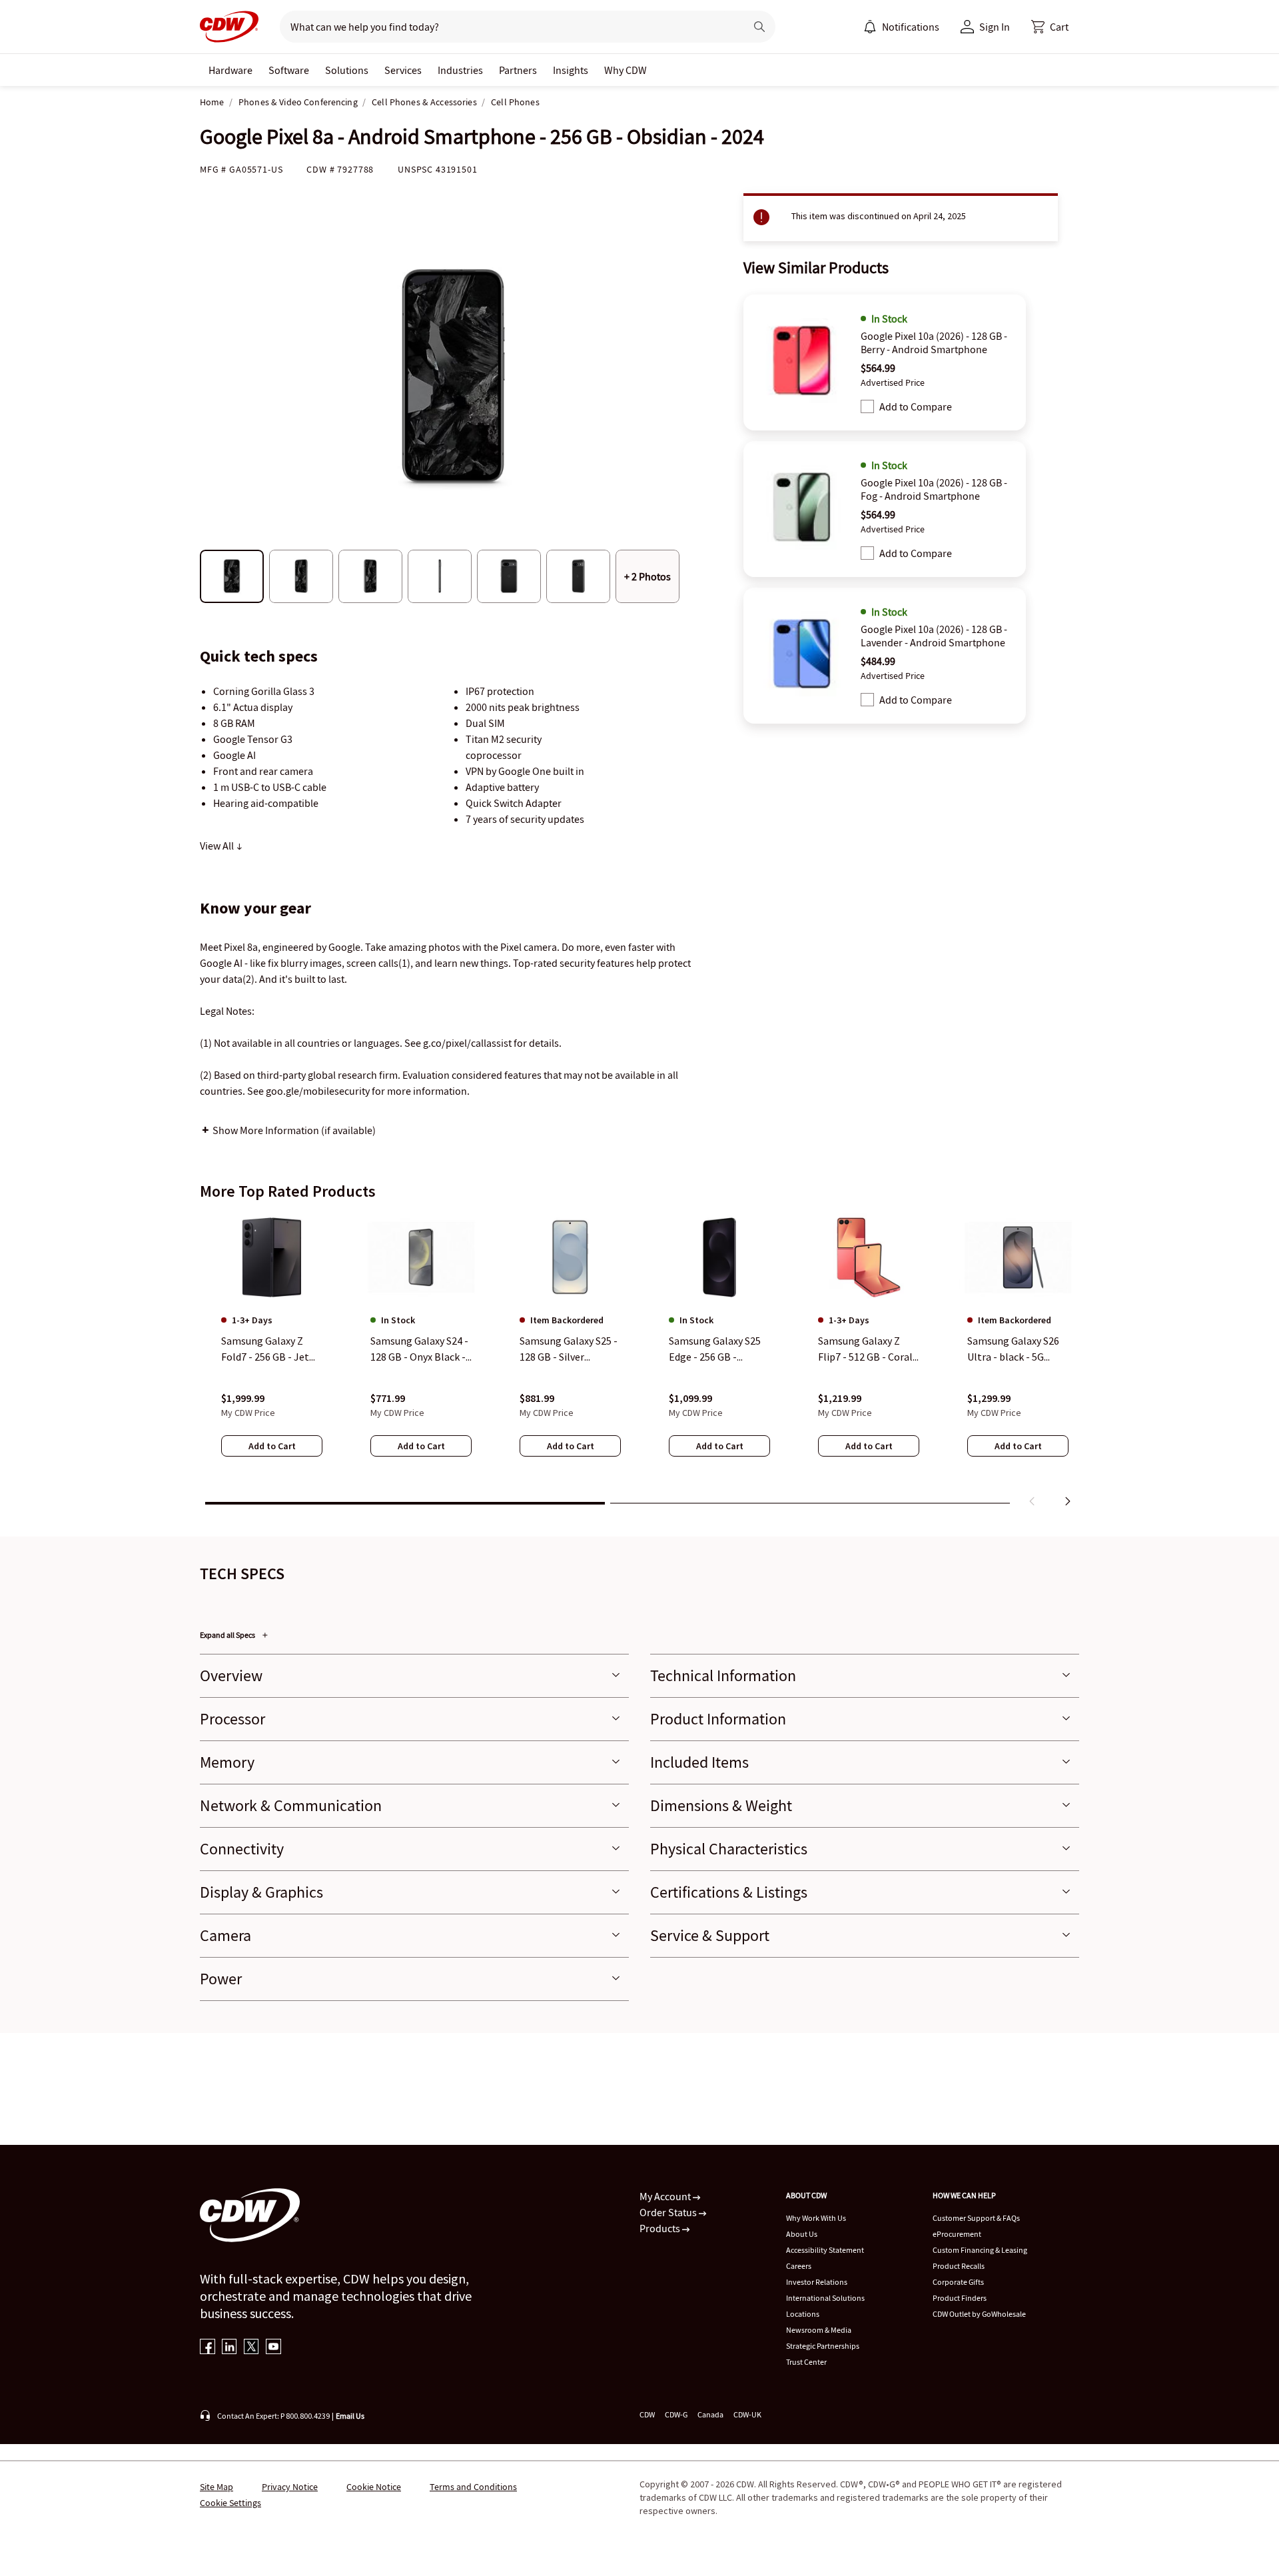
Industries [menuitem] (460, 70)
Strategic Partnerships (823, 2346)
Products (661, 2228)
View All (218, 846)
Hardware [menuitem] (230, 70)
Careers (799, 2266)
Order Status (669, 2212)
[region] (639, 1363)
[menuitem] (870, 27)
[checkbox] (867, 406)
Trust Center (806, 2362)
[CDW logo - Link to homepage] (229, 27)
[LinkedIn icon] (229, 2348)
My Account (666, 2196)
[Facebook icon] (208, 2348)
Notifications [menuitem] (911, 27)
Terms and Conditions (473, 2487)
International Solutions (825, 2298)
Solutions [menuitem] (347, 70)
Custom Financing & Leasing (980, 2250)
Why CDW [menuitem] (626, 70)
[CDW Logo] (229, 27)
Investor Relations (817, 2282)
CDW (647, 2414)
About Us (802, 2234)
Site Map (216, 2487)
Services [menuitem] (403, 70)
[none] (230, 70)
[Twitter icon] (251, 2348)
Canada (710, 2414)
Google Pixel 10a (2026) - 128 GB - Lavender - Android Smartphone (934, 636)
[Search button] (759, 27)
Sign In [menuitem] (995, 27)
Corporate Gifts (958, 2282)
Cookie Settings (230, 2503)
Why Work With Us (816, 2218)
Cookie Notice (374, 2487)
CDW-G (676, 2414)
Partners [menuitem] (518, 70)
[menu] (901, 27)
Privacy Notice (290, 2487)
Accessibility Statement (825, 2250)
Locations (803, 2314)
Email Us (350, 2416)
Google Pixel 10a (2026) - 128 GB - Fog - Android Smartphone (934, 489)
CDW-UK (747, 2414)
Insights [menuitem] (571, 70)
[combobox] (507, 27)
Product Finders (960, 2298)
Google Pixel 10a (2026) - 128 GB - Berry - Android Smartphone (934, 342)
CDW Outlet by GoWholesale (979, 2314)
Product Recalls (959, 2266)
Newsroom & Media (819, 2330)
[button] (1050, 27)
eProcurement (957, 2234)
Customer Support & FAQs (976, 2218)
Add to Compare (916, 406)
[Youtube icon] (273, 2348)
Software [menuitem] (289, 70)
